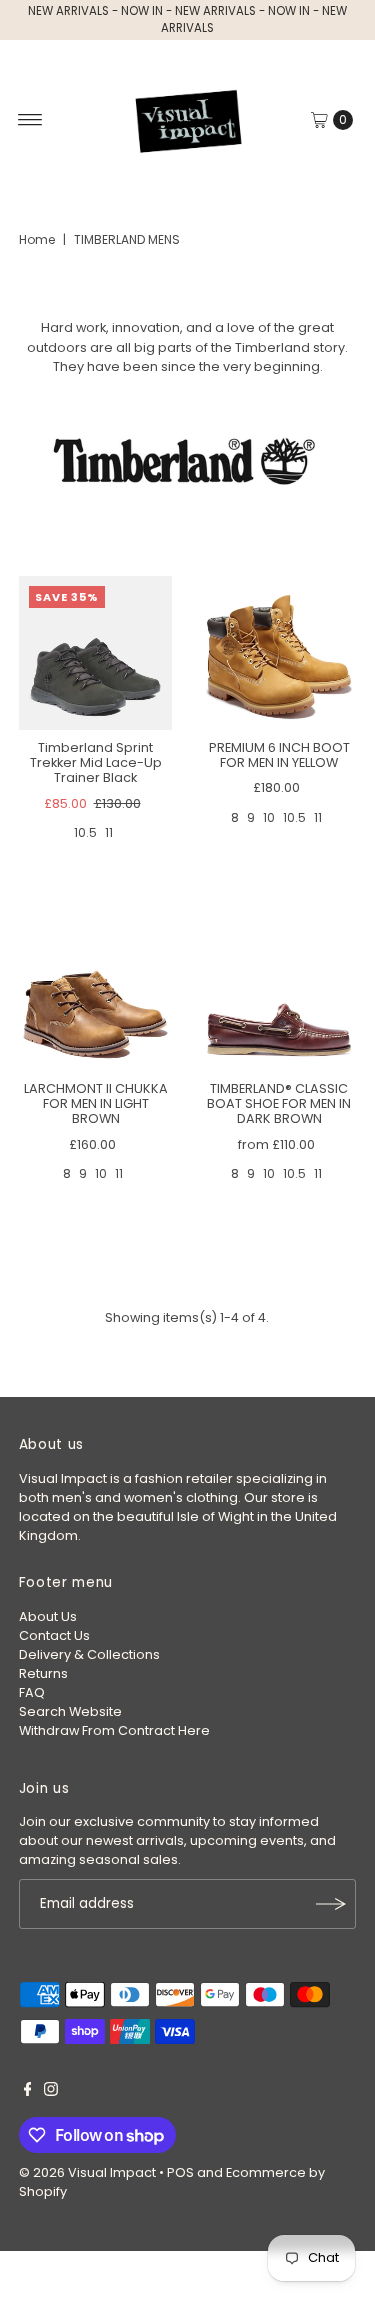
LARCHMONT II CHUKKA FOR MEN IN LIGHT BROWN (96, 1104)
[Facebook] (28, 2092)
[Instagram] (51, 2092)
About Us (48, 1616)
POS (180, 2172)
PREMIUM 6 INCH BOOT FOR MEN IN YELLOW (279, 755)
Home (37, 239)
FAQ (32, 1692)
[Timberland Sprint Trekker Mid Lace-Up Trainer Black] (96, 653)
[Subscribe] (331, 1904)
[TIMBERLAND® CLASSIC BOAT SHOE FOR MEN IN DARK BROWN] (280, 994)
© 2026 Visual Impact (87, 2172)
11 (109, 832)
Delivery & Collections (89, 1654)
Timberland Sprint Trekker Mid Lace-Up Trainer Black (96, 763)
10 (269, 817)
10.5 (85, 832)
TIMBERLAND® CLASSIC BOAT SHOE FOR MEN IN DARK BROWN (279, 1104)
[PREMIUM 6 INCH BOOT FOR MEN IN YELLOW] (280, 653)
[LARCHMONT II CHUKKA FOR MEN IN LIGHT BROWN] (96, 994)
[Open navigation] (30, 120)
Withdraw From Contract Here (114, 1730)
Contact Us (54, 1635)
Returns (43, 1673)
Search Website (70, 1711)
